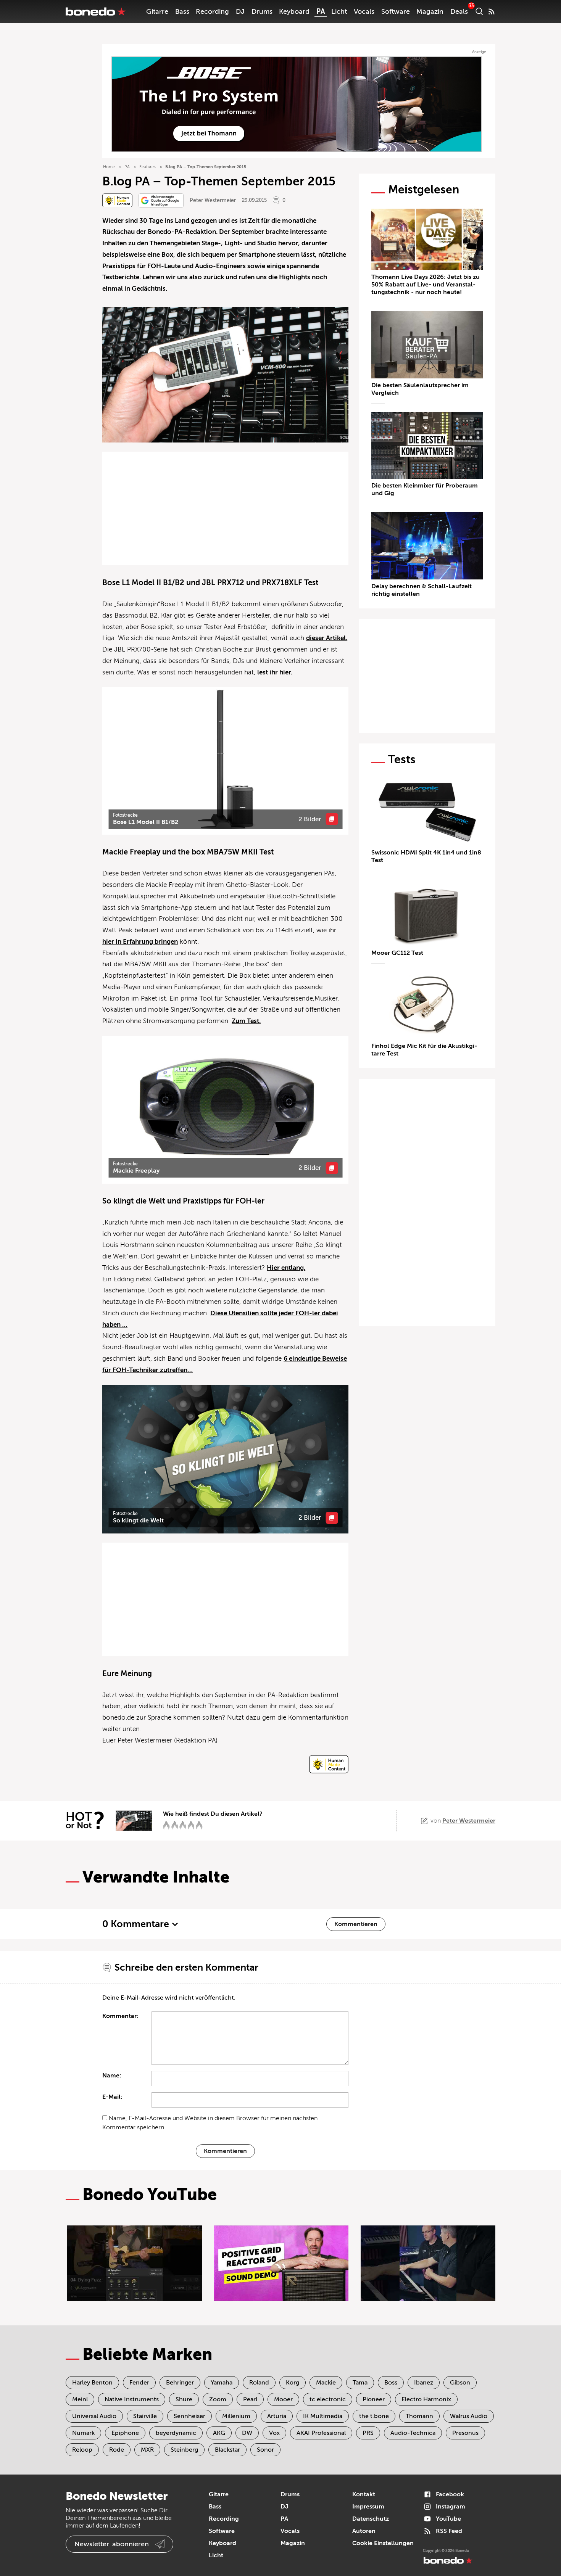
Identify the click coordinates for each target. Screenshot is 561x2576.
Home (109, 167)
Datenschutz (371, 2519)
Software (396, 11)
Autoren (364, 2531)
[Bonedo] (96, 11)
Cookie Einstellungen (383, 2543)
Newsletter (112, 2544)
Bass (182, 11)
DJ (240, 11)
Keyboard (294, 11)
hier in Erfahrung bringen (140, 942)
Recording (212, 11)
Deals (459, 11)
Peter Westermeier (213, 200)
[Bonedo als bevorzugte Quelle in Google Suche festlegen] (161, 200)
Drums (262, 11)
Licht (339, 11)
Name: (112, 2076)
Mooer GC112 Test (397, 953)
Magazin (430, 11)
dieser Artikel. (327, 638)
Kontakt (364, 2494)
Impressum (368, 2507)
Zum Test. (246, 1021)
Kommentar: (120, 2016)
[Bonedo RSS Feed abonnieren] (492, 11)
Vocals (364, 11)
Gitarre (157, 11)
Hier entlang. (286, 1268)
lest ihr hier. (275, 672)
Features (148, 167)
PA (321, 11)
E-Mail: (112, 2097)
